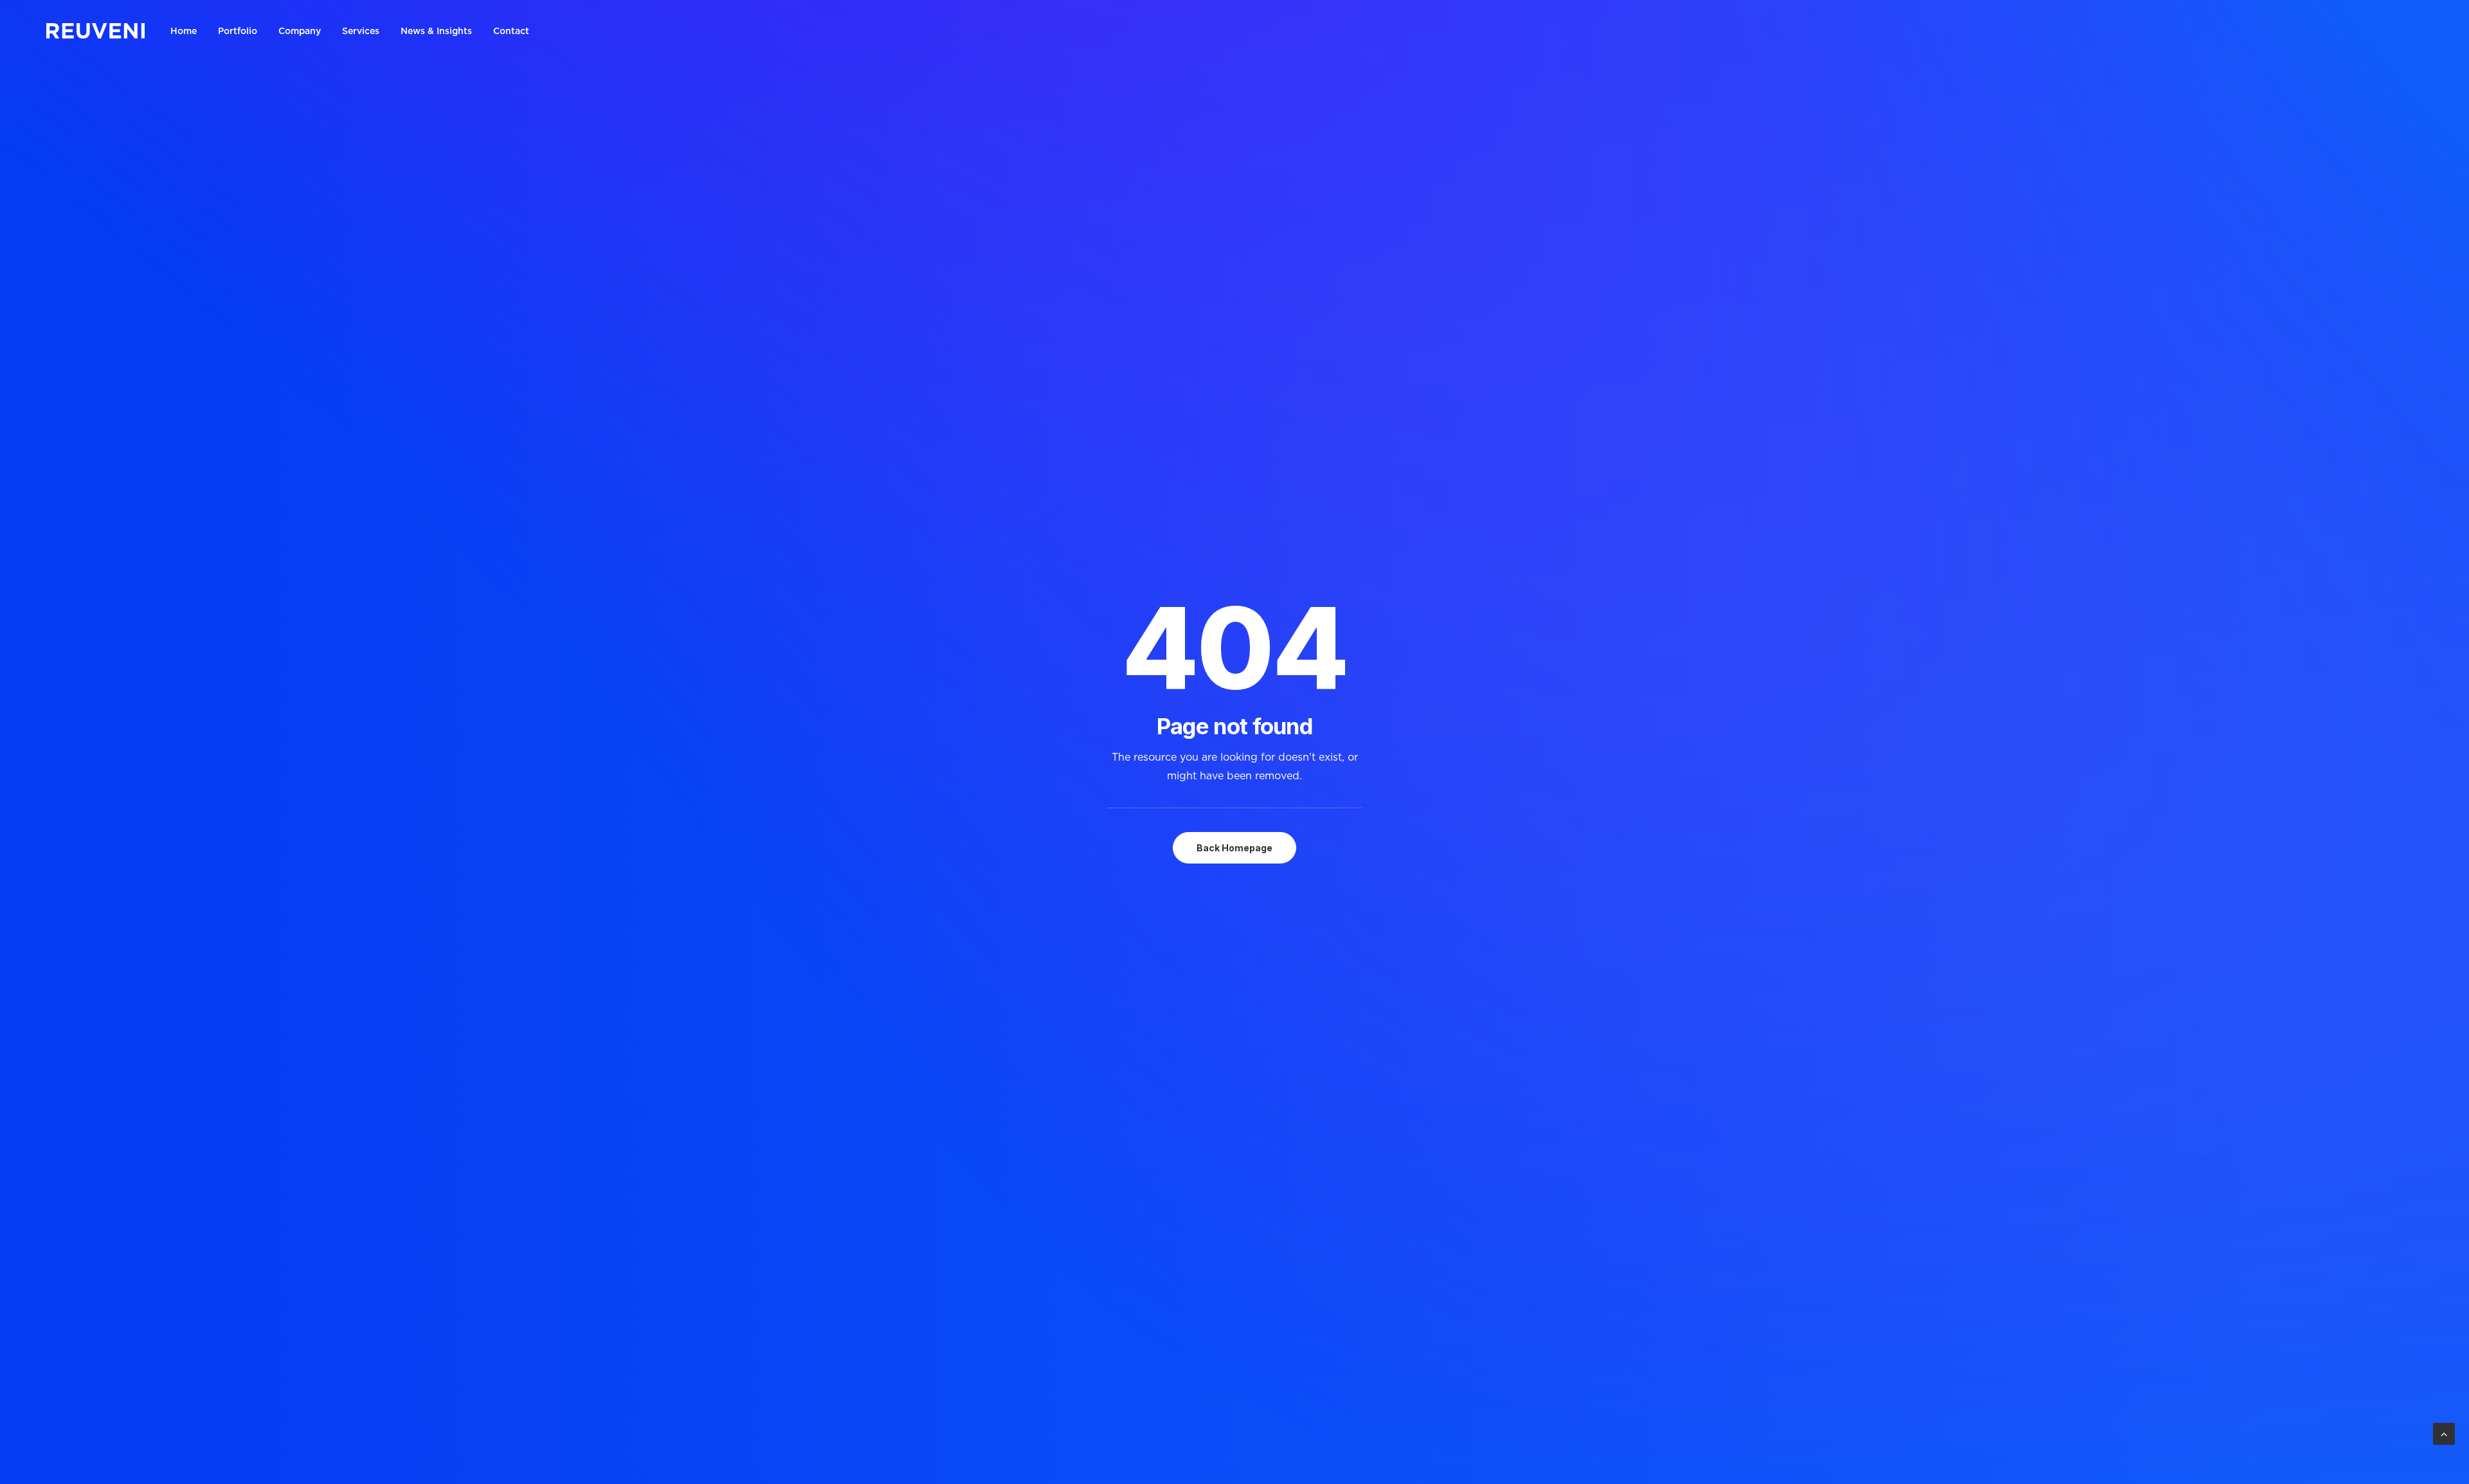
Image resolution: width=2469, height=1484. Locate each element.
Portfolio (238, 31)
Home (184, 31)
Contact (511, 31)
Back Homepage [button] (1234, 848)
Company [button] (300, 31)
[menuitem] (188, 31)
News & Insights (436, 31)
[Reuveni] (95, 31)
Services (361, 31)
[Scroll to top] (2444, 1433)
